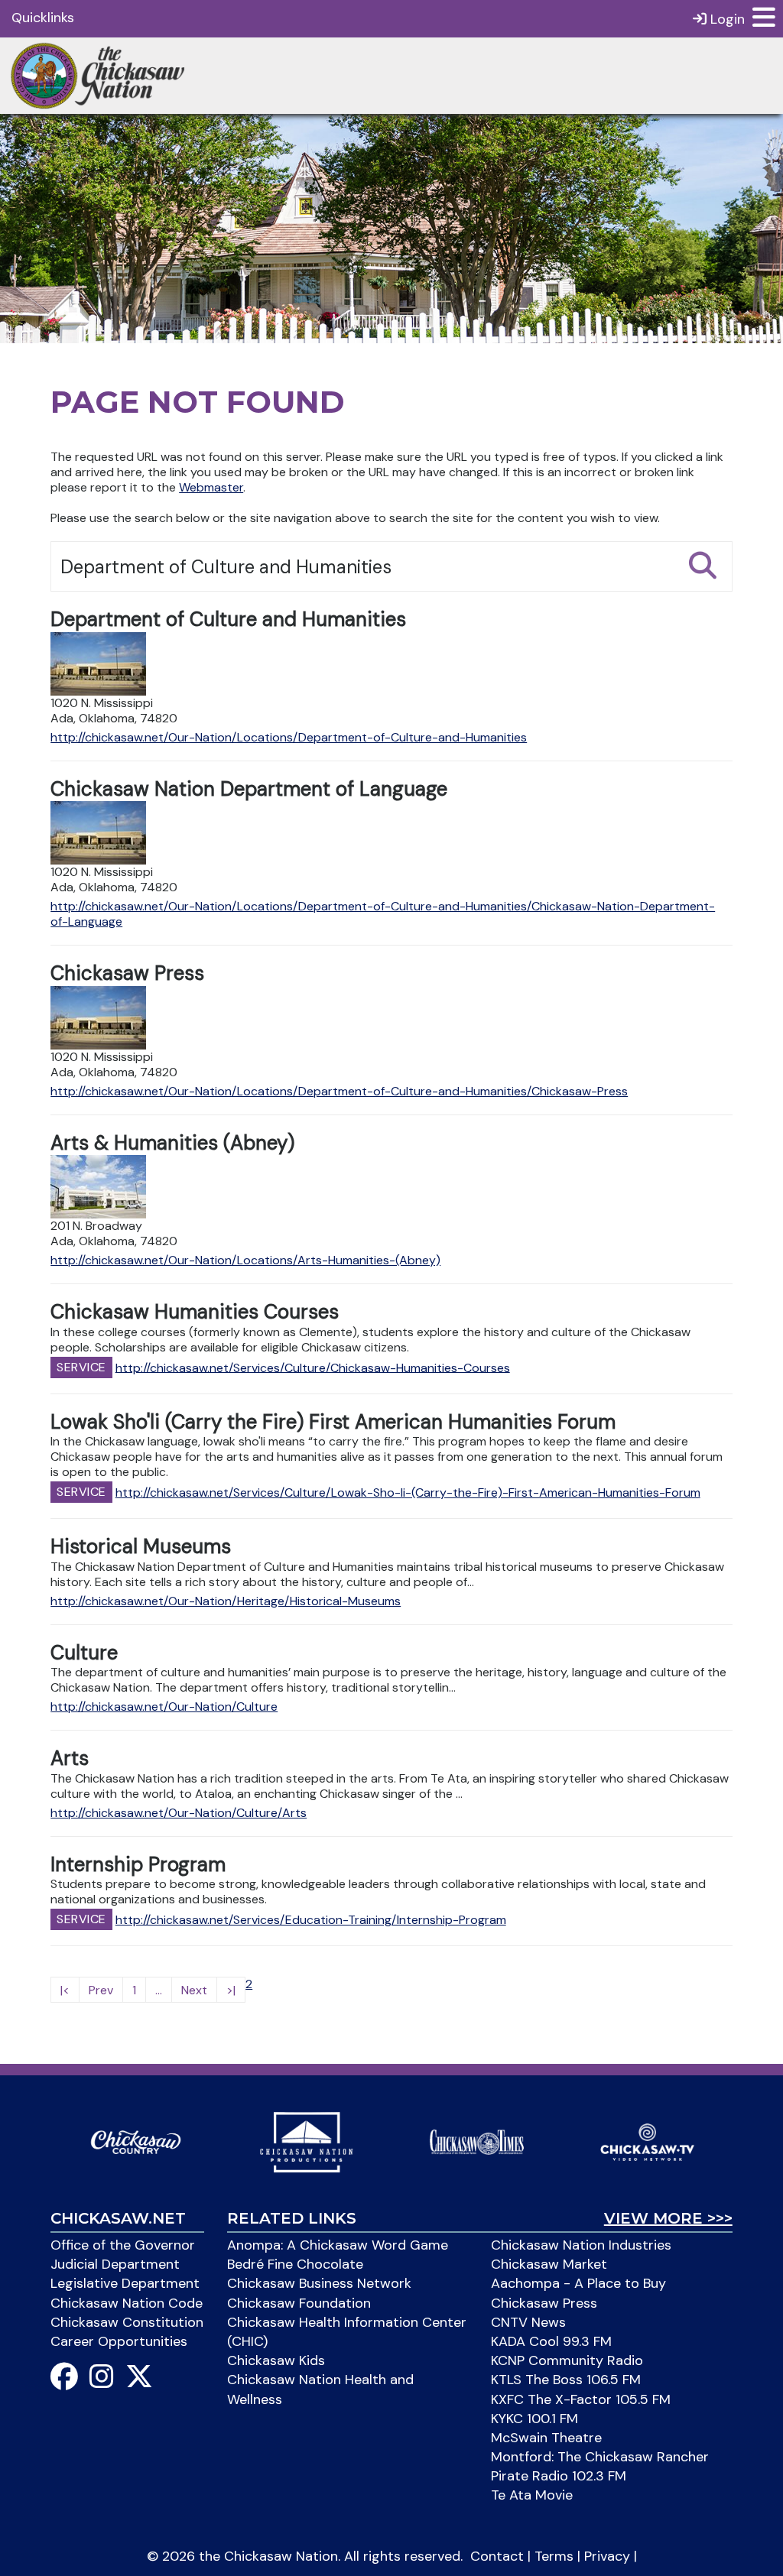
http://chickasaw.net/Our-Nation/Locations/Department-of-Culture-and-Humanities (289, 737)
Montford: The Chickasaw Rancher (600, 2457)
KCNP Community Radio (567, 2360)
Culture (84, 1653)
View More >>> (668, 2218)
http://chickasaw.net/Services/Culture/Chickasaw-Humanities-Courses (313, 1367)
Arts (70, 1758)
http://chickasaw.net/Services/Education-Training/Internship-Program (311, 1920)
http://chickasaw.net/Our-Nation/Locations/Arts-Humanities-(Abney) (245, 1260)
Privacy (607, 2556)
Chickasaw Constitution (127, 2322)
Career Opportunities (119, 2341)
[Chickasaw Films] (306, 2141)
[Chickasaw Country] (136, 2141)
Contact (497, 2556)
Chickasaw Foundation (299, 2303)
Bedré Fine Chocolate (295, 2264)
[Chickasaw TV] (647, 2141)
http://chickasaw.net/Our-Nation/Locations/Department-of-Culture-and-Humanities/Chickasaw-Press (339, 1091)
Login (726, 19)
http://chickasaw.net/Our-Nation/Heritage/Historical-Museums (226, 1601)
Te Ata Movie (532, 2495)
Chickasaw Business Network (319, 2283)
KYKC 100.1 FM (534, 2419)
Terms (554, 2556)
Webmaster (211, 487)
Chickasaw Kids (276, 2360)
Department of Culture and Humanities (228, 619)
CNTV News (528, 2322)
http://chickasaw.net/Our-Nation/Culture (164, 1707)
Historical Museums (141, 1546)
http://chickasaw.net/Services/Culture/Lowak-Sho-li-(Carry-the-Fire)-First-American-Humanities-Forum (408, 1492)
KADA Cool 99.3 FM (551, 2341)
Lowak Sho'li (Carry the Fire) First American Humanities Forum (333, 1422)
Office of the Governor (123, 2245)
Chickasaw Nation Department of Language (249, 789)
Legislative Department (125, 2283)
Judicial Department (115, 2264)
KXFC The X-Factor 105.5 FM (581, 2399)
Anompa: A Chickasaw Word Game (338, 2245)
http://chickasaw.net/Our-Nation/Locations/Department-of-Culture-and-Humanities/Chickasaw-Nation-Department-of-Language (383, 914)
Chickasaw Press (127, 973)
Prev (101, 1990)
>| (231, 1990)
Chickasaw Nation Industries (581, 2245)
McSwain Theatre (546, 2438)
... (159, 1990)
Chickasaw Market (549, 2264)
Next (194, 1990)
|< (65, 1990)
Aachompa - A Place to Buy (578, 2283)
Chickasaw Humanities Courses (195, 1312)
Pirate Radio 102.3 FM (559, 2476)
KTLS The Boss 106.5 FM (566, 2380)
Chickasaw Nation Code (127, 2303)
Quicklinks (43, 18)
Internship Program (138, 1864)
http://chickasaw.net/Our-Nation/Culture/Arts (179, 1813)
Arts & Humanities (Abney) (172, 1143)
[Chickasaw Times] (477, 2141)
